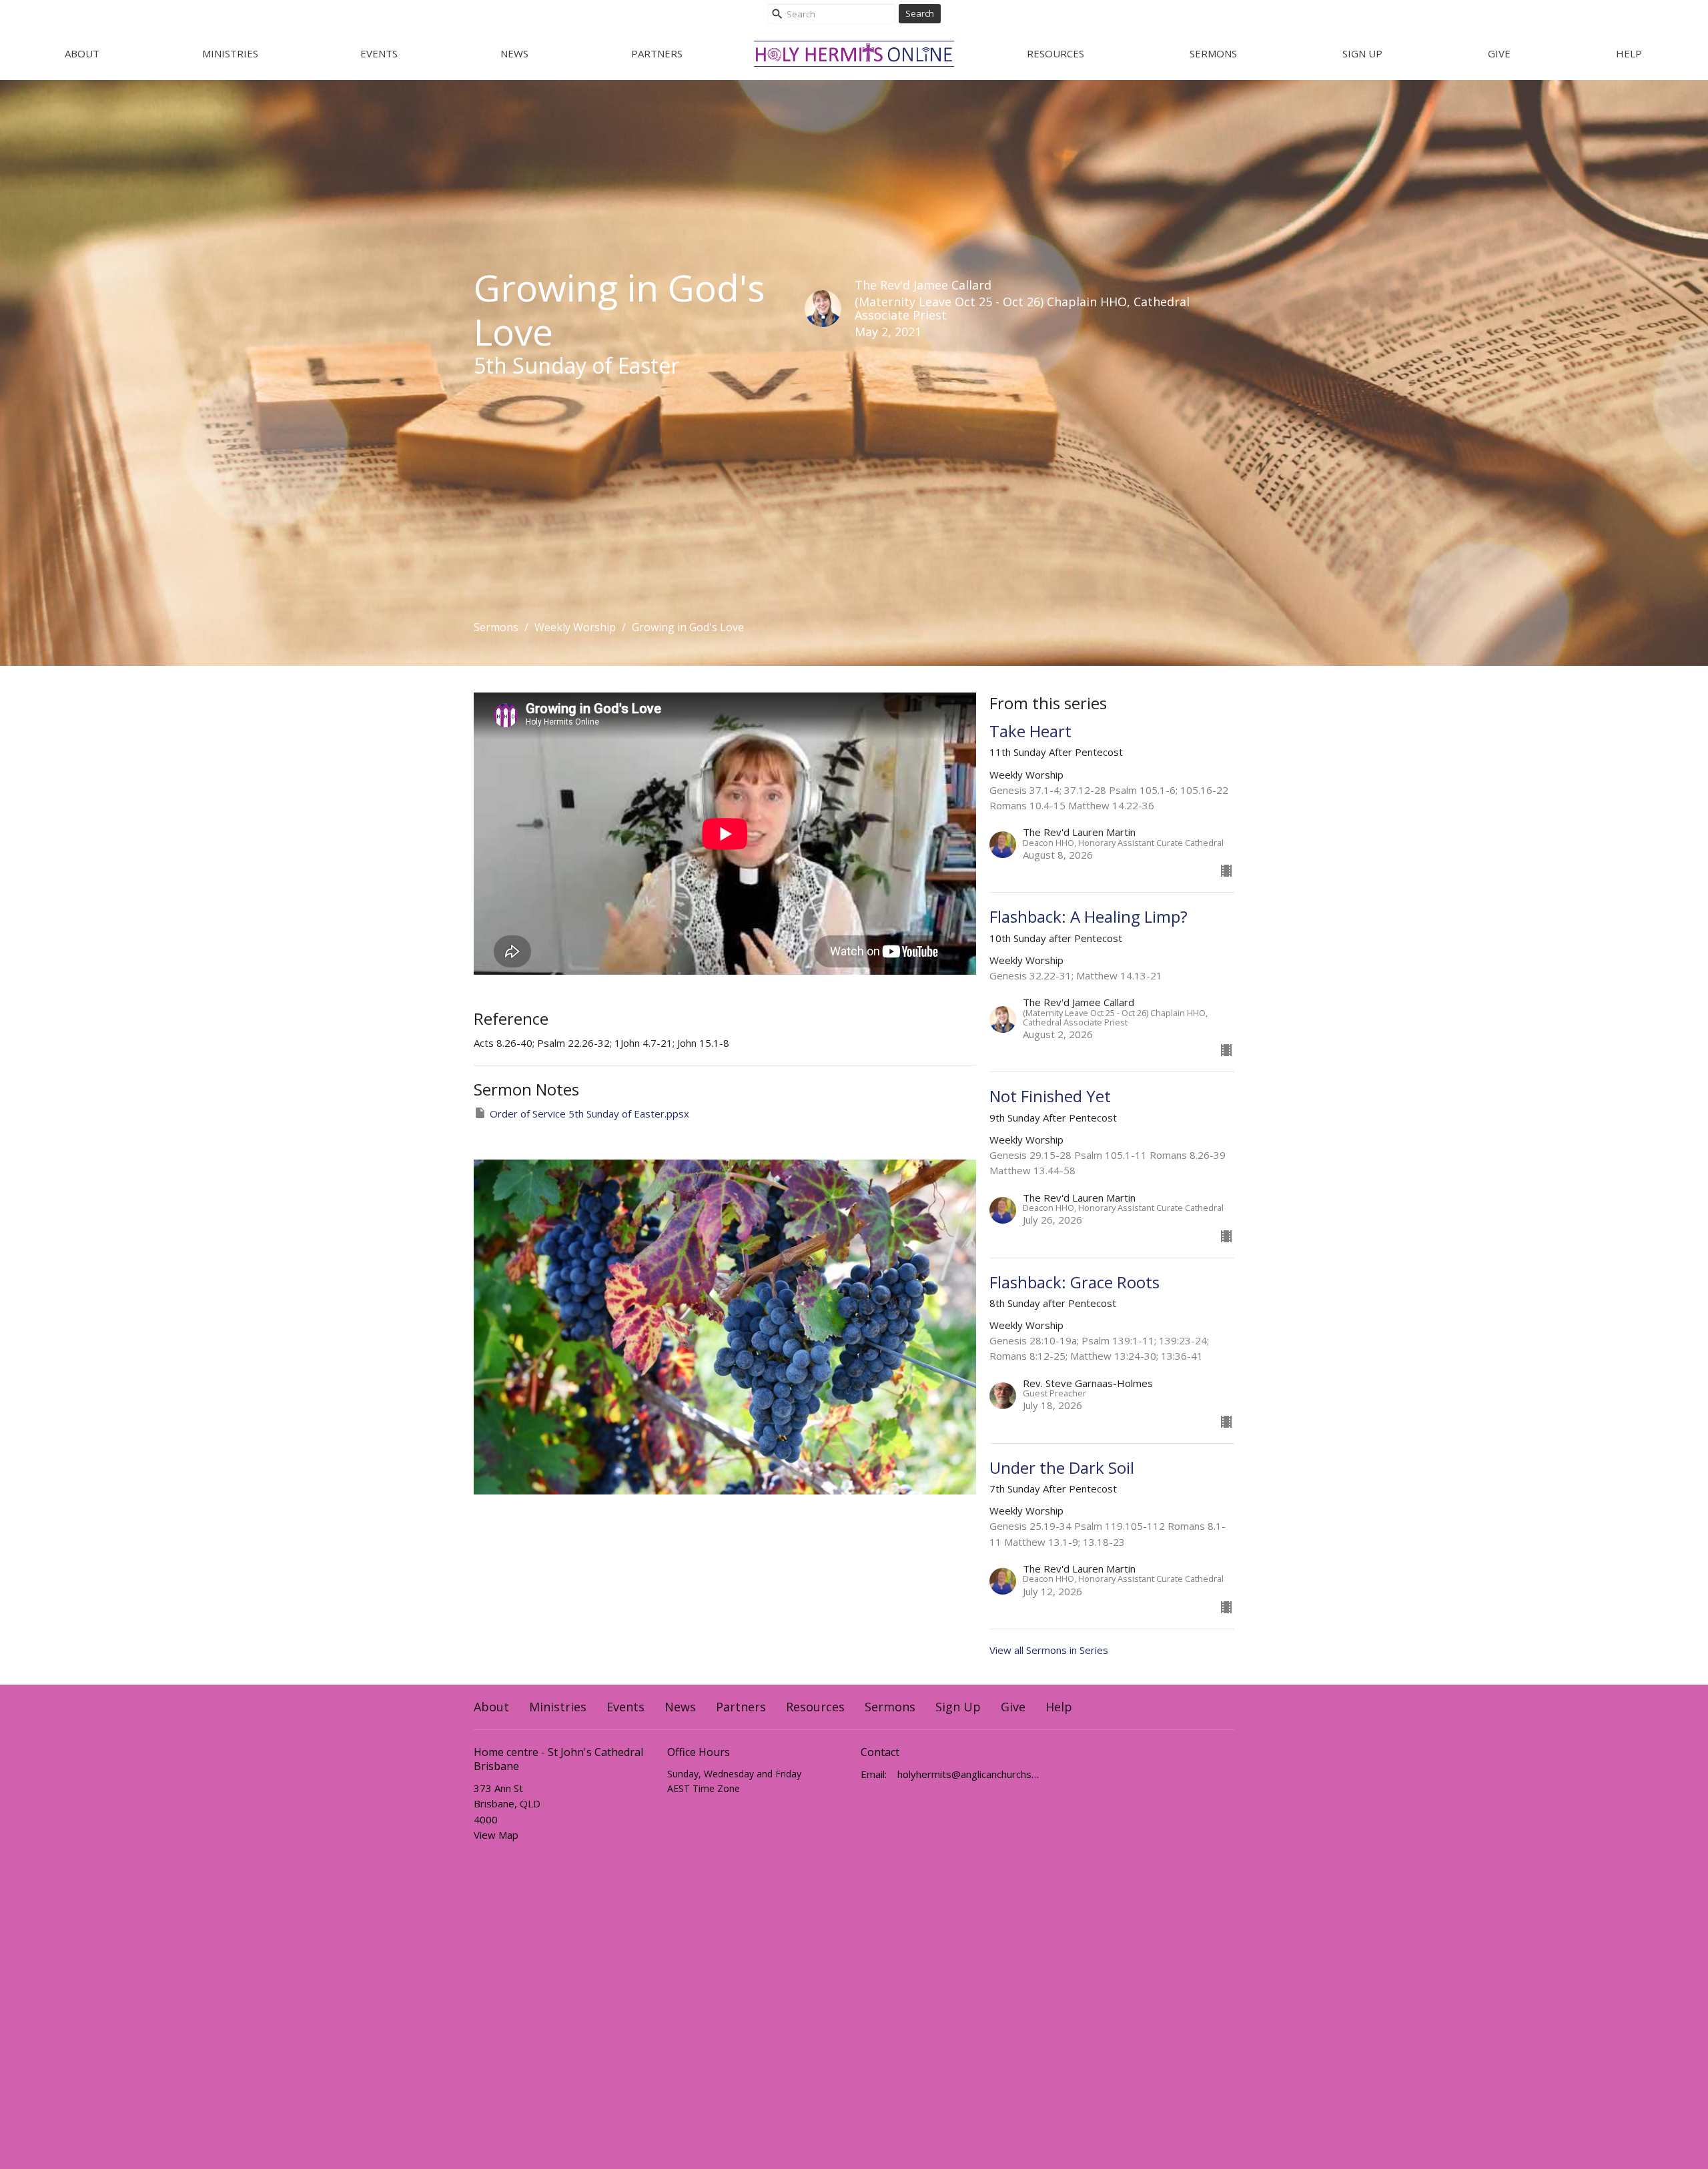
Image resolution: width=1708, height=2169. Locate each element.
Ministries (230, 53)
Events (379, 53)
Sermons (1213, 53)
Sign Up (1362, 53)
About (82, 53)
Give (1499, 53)
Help (1629, 53)
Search (920, 13)
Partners (657, 53)
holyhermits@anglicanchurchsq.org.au (969, 1774)
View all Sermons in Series (1049, 1650)
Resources (1055, 53)
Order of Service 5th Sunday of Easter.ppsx (589, 1114)
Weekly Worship (575, 627)
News (514, 53)
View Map (496, 1835)
